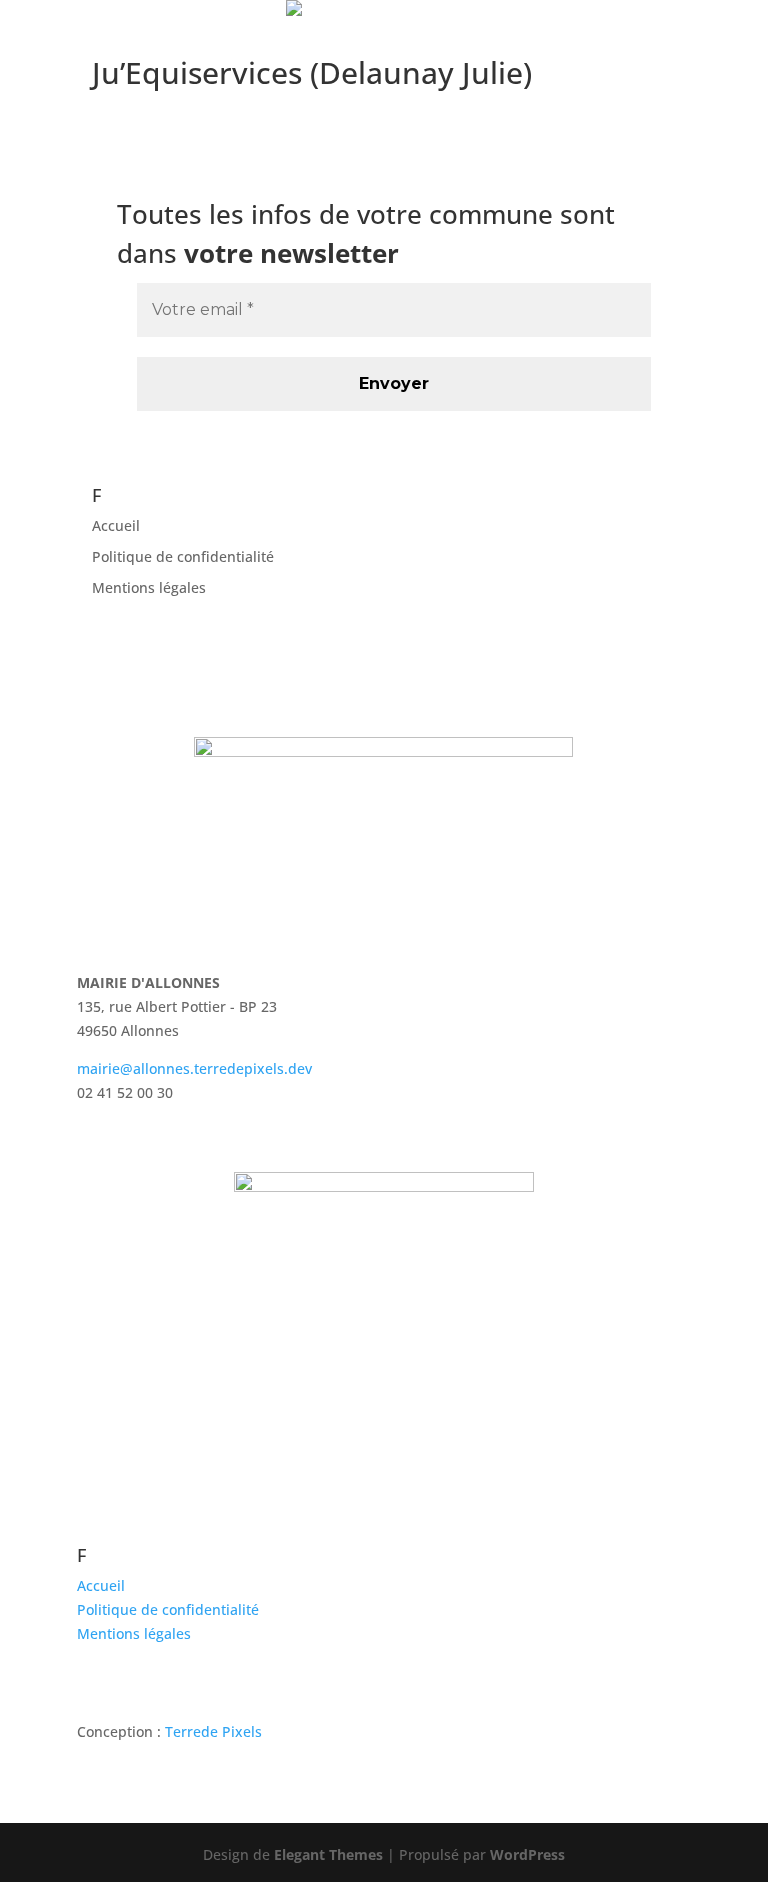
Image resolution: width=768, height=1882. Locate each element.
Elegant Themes (328, 1854)
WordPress (527, 1854)
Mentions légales (149, 587)
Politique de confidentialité (183, 556)
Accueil (116, 525)
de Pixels (213, 1731)
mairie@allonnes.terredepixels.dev (194, 1068)
